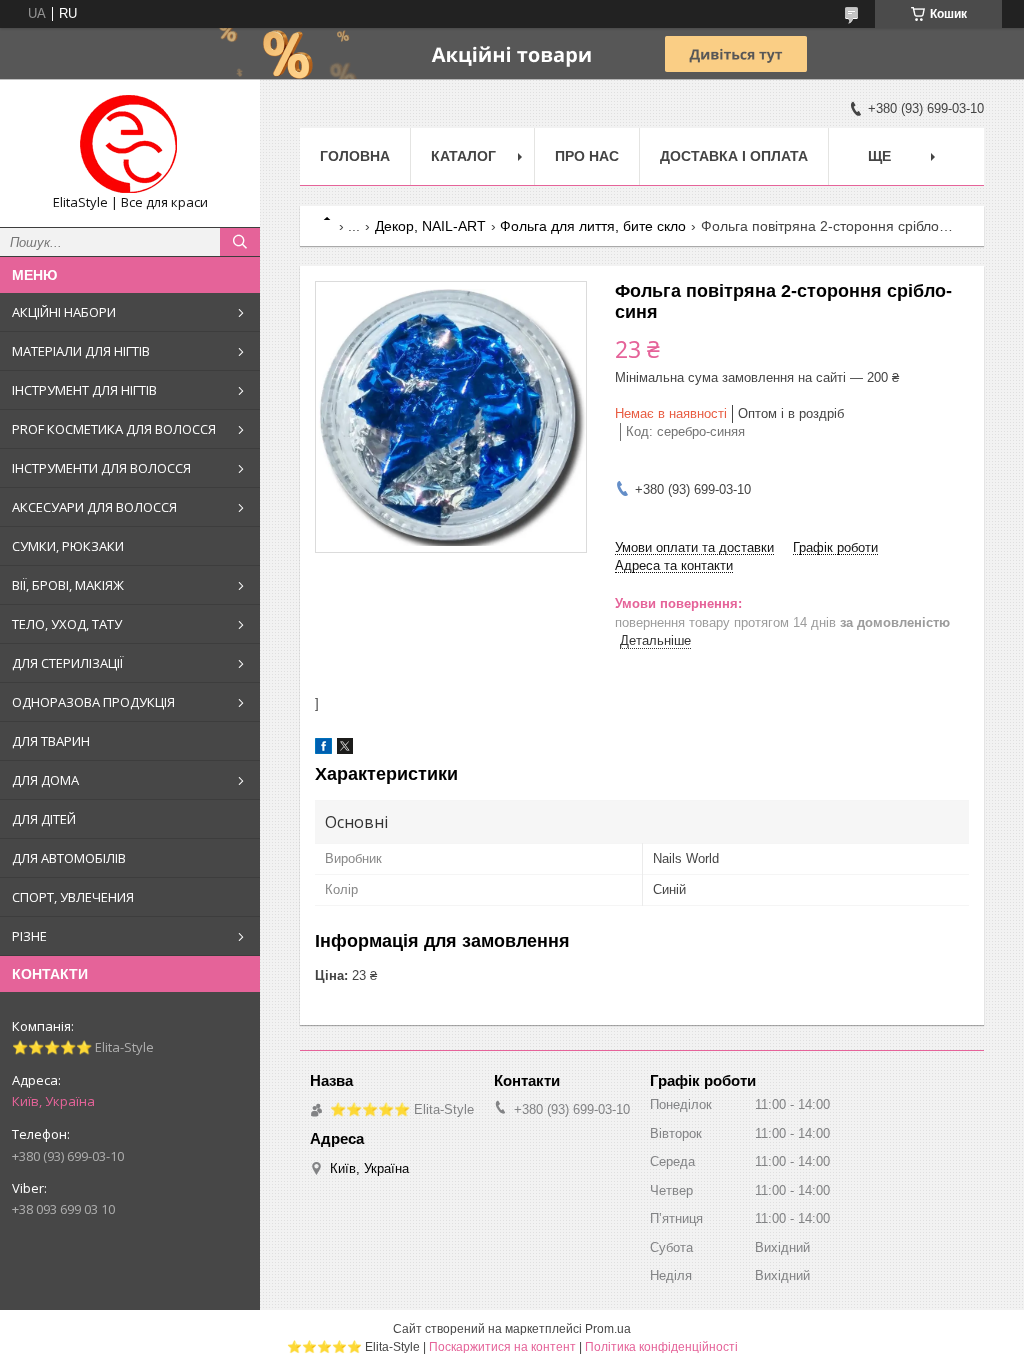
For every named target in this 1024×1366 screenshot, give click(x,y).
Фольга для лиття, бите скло (593, 226)
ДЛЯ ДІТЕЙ (44, 819)
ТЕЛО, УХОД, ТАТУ (67, 624)
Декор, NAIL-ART (430, 226)
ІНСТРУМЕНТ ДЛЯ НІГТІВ (84, 390)
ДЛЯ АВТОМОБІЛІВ (69, 858)
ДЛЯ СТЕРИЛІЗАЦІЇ (67, 663)
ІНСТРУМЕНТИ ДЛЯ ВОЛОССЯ (101, 468)
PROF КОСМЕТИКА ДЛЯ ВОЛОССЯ (114, 429)
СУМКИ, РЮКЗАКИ (68, 546)
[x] (345, 749)
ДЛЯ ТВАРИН (51, 741)
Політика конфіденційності (661, 1347)
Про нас (587, 156)
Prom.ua (608, 1329)
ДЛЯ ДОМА (45, 780)
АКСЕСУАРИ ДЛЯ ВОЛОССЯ (94, 507)
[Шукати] (240, 242)
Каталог (463, 156)
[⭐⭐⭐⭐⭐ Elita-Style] (130, 144)
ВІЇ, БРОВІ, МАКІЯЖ (68, 585)
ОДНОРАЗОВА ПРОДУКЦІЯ (93, 702)
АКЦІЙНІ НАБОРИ (64, 312)
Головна (355, 156)
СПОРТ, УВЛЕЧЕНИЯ (73, 897)
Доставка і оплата (734, 156)
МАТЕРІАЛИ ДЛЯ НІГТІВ (81, 351)
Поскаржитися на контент (502, 1347)
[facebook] (323, 749)
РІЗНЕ (29, 936)
